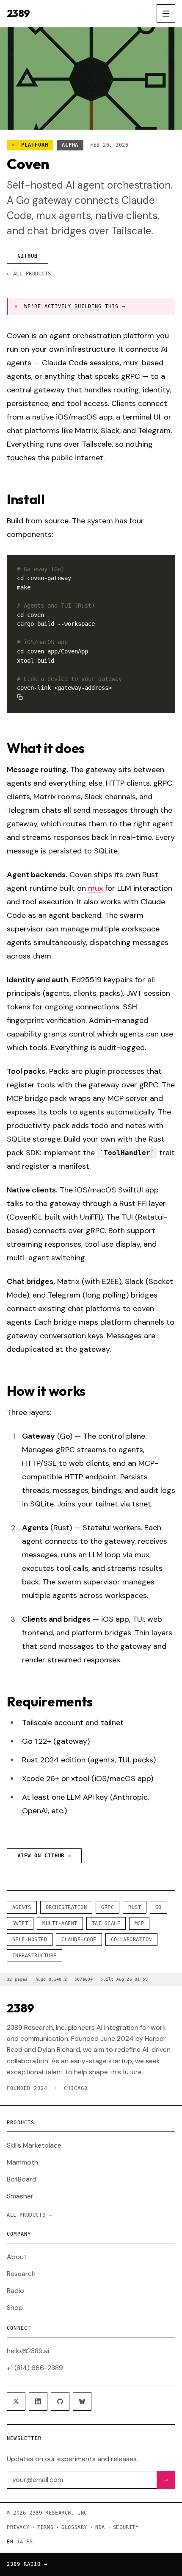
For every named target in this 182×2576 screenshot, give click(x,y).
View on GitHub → (44, 1856)
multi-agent (60, 1923)
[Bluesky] (82, 2401)
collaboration (131, 1940)
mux (95, 888)
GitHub (28, 256)
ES (29, 2542)
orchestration (66, 1907)
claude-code (79, 1940)
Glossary (74, 2527)
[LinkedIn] (38, 2401)
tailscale (106, 1923)
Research (21, 2274)
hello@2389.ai (28, 2351)
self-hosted (30, 1940)
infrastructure (34, 1956)
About (17, 2257)
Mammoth (22, 2162)
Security (126, 2527)
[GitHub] (60, 2401)
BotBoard (22, 2179)
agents (22, 1907)
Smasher (20, 2196)
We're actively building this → (75, 306)
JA (20, 2542)
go (159, 1907)
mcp (139, 1923)
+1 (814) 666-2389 (35, 2368)
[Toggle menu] (166, 14)
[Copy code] (20, 697)
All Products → (29, 2215)
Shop (15, 2308)
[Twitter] (16, 2401)
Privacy (18, 2527)
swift (20, 1923)
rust (135, 1907)
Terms (45, 2527)
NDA (100, 2527)
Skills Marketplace (34, 2145)
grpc (108, 1907)
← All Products (29, 274)
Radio (15, 2291)
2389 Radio (27, 2564)
